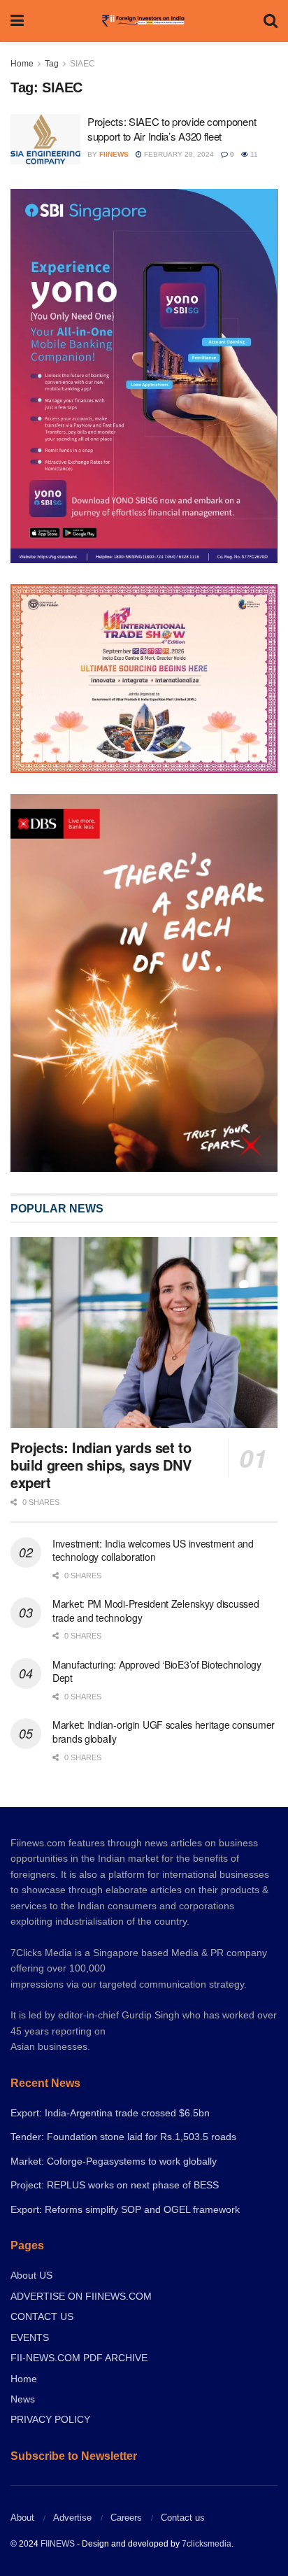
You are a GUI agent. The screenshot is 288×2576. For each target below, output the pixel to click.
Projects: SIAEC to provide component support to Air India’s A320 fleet (172, 129)
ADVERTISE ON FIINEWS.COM (81, 2296)
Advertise (72, 2518)
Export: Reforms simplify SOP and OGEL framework (125, 2209)
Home (22, 64)
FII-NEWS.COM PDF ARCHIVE (79, 2358)
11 (253, 154)
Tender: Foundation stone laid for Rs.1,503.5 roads (123, 2137)
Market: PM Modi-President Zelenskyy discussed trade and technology (156, 1611)
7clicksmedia (207, 2544)
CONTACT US (42, 2316)
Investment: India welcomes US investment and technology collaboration (153, 1550)
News (23, 2399)
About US (31, 2275)
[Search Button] (271, 21)
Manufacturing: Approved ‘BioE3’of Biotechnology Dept (157, 1671)
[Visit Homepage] (144, 21)
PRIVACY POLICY (50, 2419)
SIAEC (82, 64)
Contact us (183, 2518)
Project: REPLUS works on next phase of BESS (115, 2185)
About (22, 2518)
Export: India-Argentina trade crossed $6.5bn (110, 2113)
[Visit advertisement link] (144, 983)
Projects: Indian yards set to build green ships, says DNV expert (101, 1465)
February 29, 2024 (178, 154)
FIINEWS (58, 2544)
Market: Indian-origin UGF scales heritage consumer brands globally (164, 1732)
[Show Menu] (17, 21)
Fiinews (114, 154)
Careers (126, 2518)
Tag (52, 64)
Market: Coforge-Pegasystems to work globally (114, 2161)
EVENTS (30, 2337)
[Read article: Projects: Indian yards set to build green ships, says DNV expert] (144, 1332)
